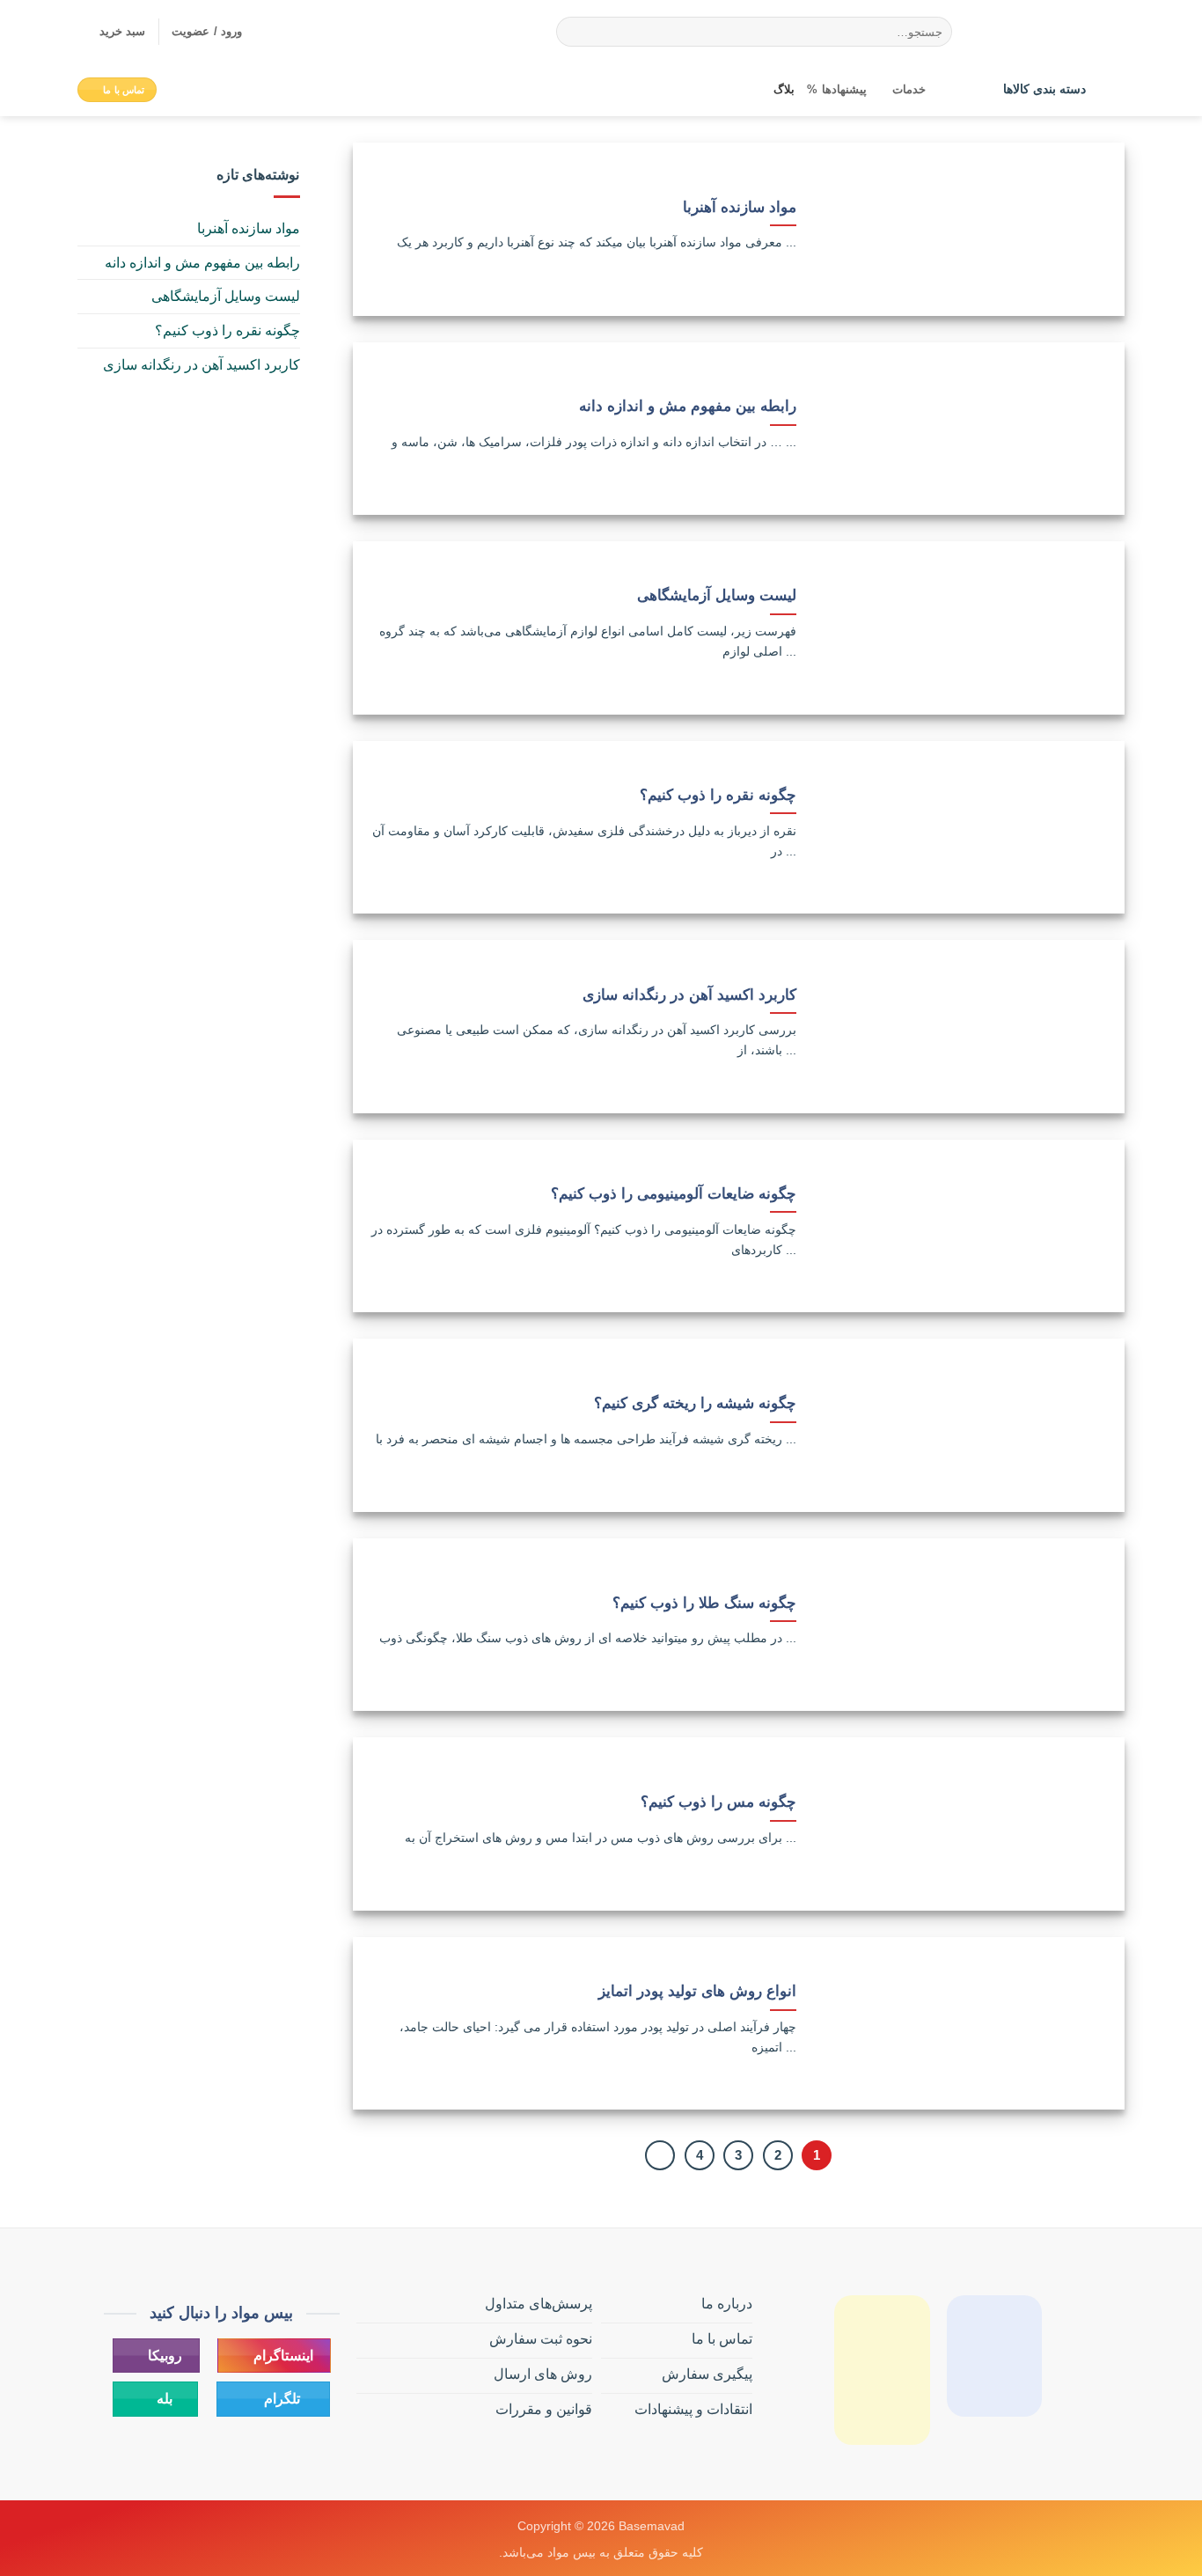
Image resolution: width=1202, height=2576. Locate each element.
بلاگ (784, 89)
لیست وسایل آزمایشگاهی (717, 595)
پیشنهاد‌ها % (836, 89)
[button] (111, 32)
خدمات (909, 89)
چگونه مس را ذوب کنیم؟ (718, 1802)
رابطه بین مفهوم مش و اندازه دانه (688, 406)
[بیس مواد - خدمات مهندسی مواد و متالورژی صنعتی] (1052, 32)
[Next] (660, 2155)
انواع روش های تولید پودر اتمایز (697, 1991)
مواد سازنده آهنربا (740, 207)
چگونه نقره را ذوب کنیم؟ (718, 795)
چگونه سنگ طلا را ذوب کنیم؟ (704, 1603)
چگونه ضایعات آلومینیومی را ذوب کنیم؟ (674, 1194)
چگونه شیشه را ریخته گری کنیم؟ (695, 1403)
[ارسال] (572, 32)
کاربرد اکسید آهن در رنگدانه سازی (689, 995)
